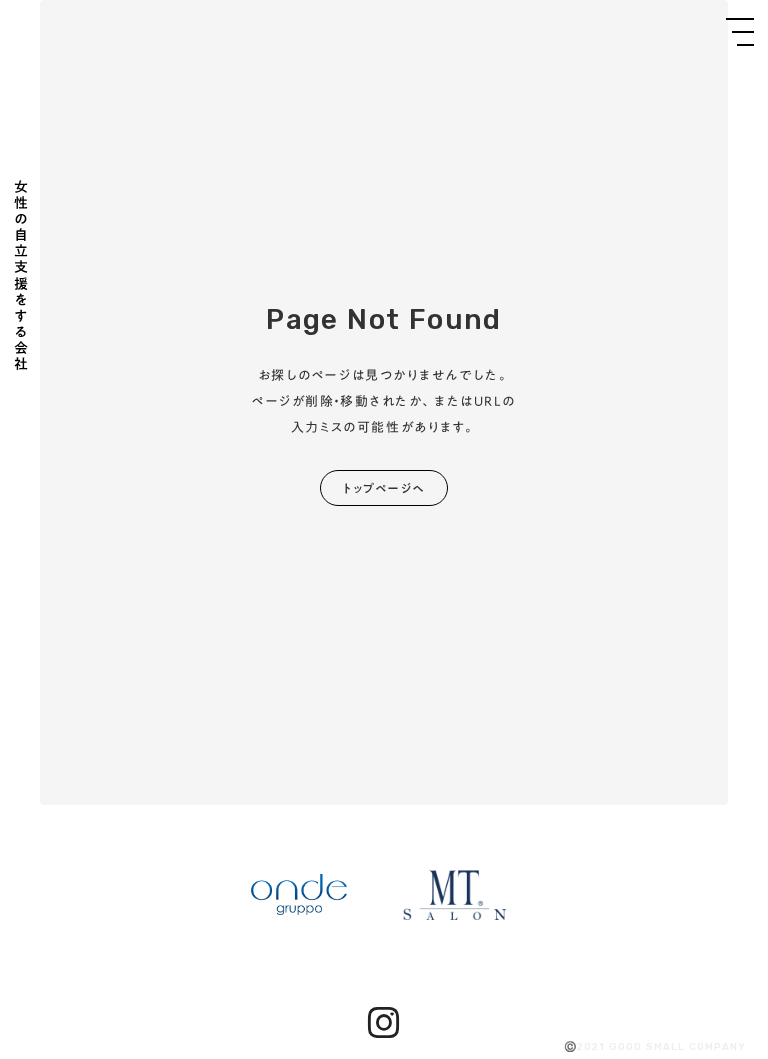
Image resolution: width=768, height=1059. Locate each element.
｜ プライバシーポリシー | (75, 1048)
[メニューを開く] (740, 32)
